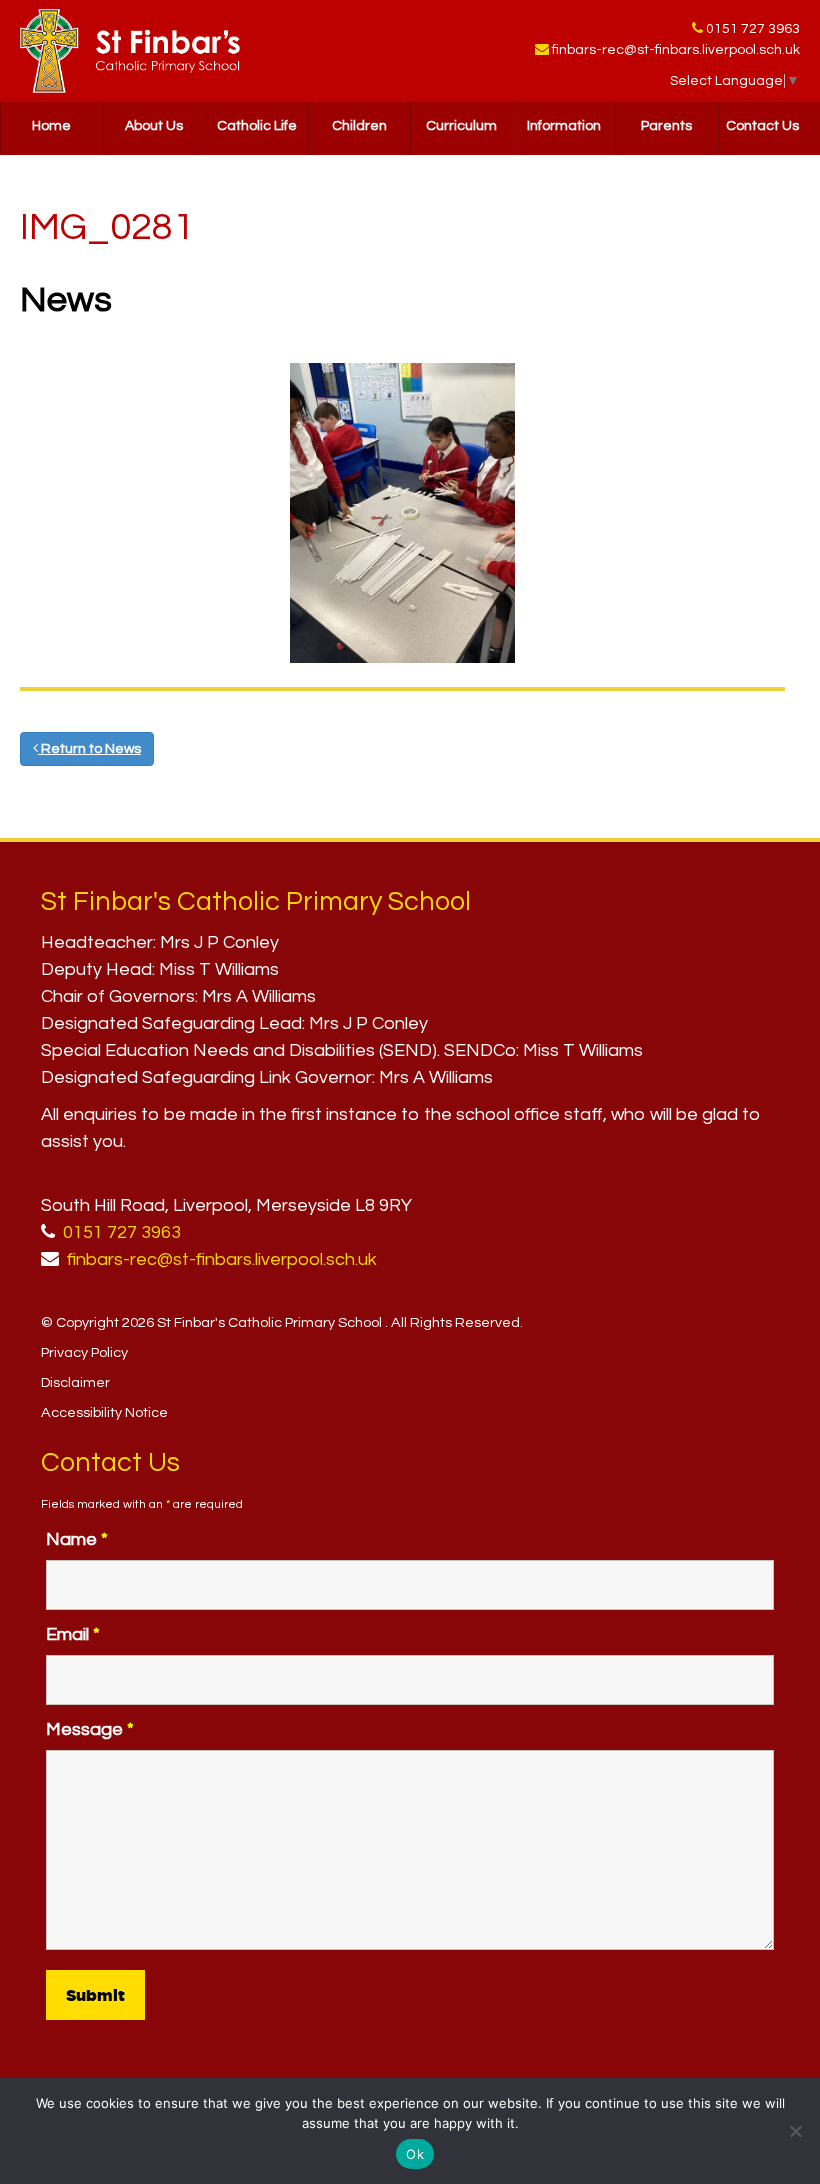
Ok (415, 2154)
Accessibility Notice (104, 1412)
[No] (795, 2131)
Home (51, 126)
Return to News (89, 749)
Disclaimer (75, 1382)
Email (73, 1634)
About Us (154, 126)
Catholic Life (257, 126)
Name (77, 1539)
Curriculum (461, 126)
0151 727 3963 (753, 29)
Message (90, 1729)
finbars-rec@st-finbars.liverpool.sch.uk (676, 50)
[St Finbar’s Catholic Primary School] (130, 51)
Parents (666, 126)
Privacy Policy (84, 1352)
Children (359, 126)
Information (564, 126)
